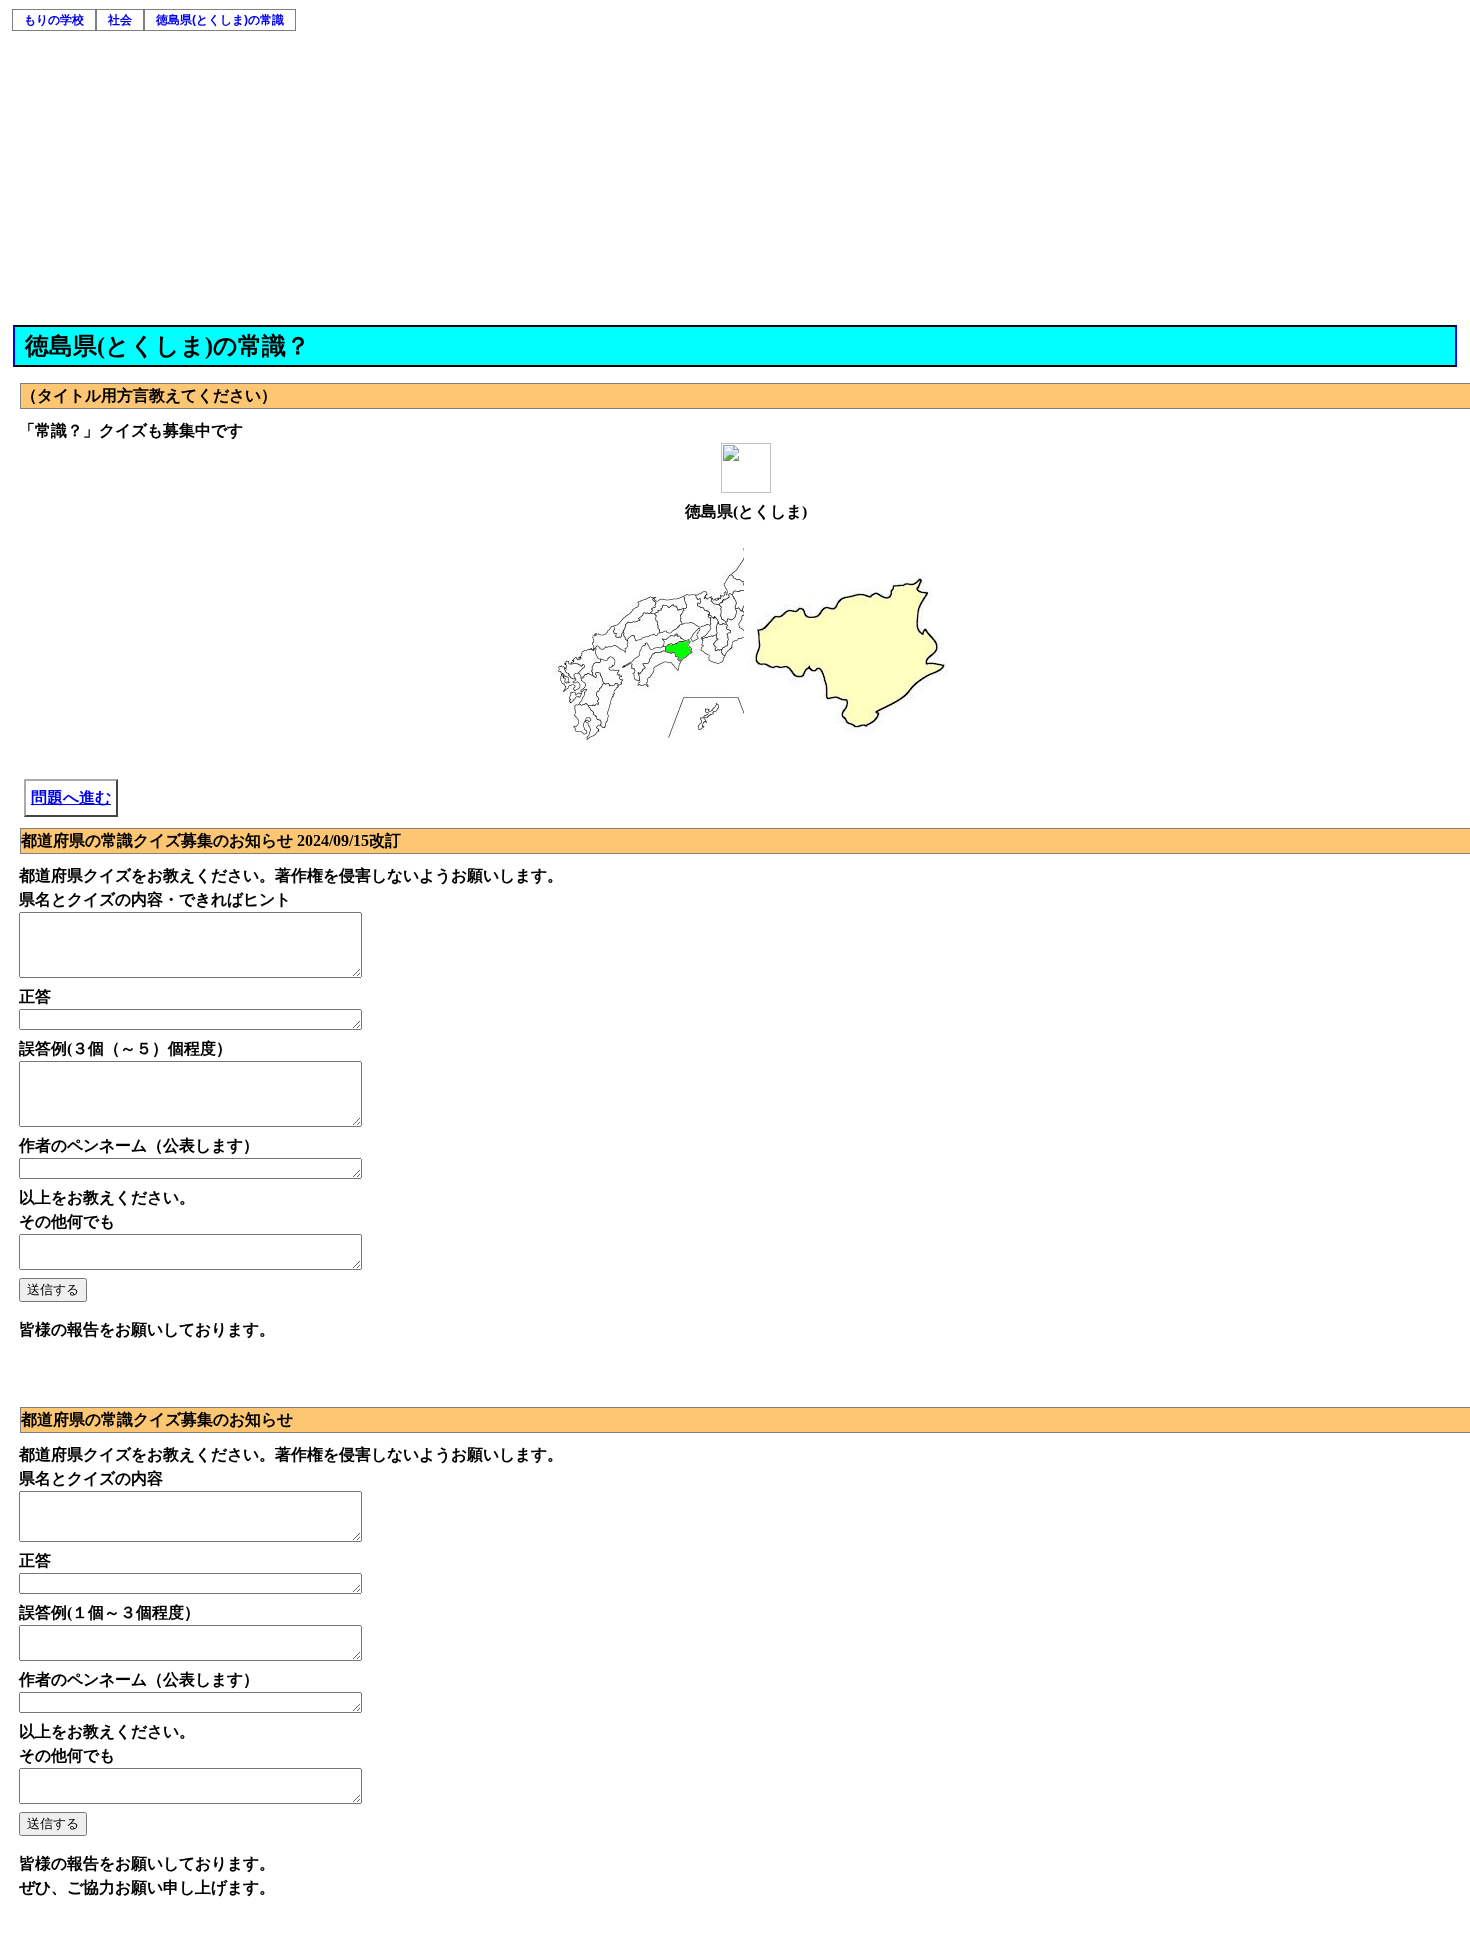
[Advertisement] (736, 175)
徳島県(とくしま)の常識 (220, 20)
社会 (120, 20)
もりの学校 (54, 20)
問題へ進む (71, 797)
